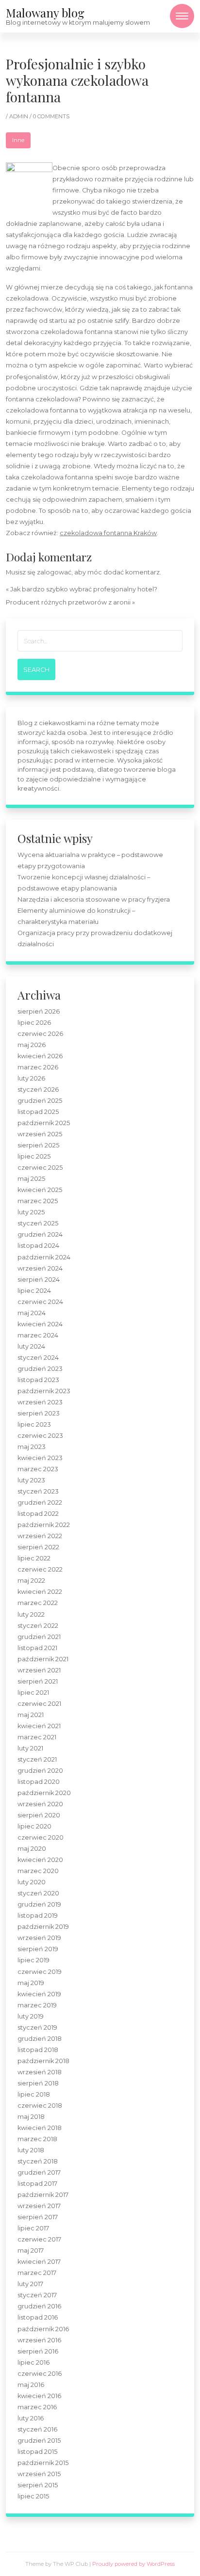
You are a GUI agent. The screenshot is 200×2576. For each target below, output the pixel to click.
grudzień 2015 (39, 2441)
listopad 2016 (38, 2317)
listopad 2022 (38, 1514)
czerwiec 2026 (40, 1034)
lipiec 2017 (33, 2228)
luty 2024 (31, 1346)
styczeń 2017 (37, 2295)
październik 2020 (44, 1793)
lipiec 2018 (34, 2094)
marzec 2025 (38, 1201)
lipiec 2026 (34, 1023)
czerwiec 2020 (41, 1837)
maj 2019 (31, 1983)
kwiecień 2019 (39, 1994)
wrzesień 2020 (40, 1804)
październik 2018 (43, 2061)
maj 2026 (32, 1045)
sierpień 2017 (38, 2217)
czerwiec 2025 (40, 1168)
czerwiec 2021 (39, 1704)
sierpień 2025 (38, 1145)
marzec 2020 (38, 1871)
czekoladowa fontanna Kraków (108, 533)
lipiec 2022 (34, 1558)
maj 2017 (31, 2250)
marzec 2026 (38, 1067)
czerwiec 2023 (40, 1436)
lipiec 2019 (33, 1960)
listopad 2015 (37, 2452)
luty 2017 (30, 2284)
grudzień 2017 (39, 2172)
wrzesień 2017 (39, 2206)
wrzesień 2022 (40, 1536)
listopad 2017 (37, 2184)
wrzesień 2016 (39, 2340)
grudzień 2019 (39, 1904)
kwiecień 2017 (39, 2262)
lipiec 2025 (34, 1156)
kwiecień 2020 (40, 1860)
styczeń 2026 (38, 1089)
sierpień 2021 (38, 1681)
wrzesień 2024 (40, 1268)
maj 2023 (32, 1447)
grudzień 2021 (39, 1637)
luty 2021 (30, 1748)
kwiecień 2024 (40, 1324)
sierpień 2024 (39, 1280)
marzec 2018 (37, 2139)
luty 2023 (31, 1480)
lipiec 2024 (34, 1291)
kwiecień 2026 (40, 1056)
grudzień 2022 (40, 1503)
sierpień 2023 (39, 1413)
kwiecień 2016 (39, 2396)
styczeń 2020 (38, 1893)
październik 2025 (44, 1123)
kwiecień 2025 (40, 1190)
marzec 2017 (37, 2273)
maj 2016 (31, 2385)
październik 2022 (44, 1525)
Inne (18, 140)
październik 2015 (43, 2463)
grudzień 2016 (39, 2306)
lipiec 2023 (34, 1424)
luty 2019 (31, 2016)
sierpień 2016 (38, 2351)
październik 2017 (43, 2195)
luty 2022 (31, 1614)
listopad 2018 (38, 2050)
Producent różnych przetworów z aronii (68, 602)
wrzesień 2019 (39, 1938)
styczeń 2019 (37, 2027)
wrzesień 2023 (40, 1402)
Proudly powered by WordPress (133, 2564)
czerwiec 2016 (40, 2374)
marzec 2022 (38, 1603)
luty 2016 (31, 2418)
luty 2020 (32, 1882)
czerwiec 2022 (40, 1569)
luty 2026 (31, 1078)
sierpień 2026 (39, 1011)
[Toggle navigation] (182, 16)
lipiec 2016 (33, 2362)
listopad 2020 (39, 1782)
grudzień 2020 (40, 1771)
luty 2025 (31, 1212)
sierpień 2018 (38, 2083)
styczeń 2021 (37, 1759)
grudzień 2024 (40, 1234)
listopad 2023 (38, 1380)
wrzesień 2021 (39, 1670)
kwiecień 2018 (40, 2128)
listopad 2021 (37, 1648)
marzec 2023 (38, 1469)
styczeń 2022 (38, 1626)
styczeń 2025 (38, 1223)
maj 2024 (32, 1313)
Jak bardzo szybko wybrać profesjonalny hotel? (84, 589)
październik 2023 (44, 1391)
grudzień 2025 (40, 1101)
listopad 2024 (38, 1246)
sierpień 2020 (39, 1815)
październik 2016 (43, 2329)
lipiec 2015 (33, 2496)
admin (19, 116)
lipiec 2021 (33, 1693)
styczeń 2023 (38, 1491)
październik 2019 (43, 1927)
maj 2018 (31, 2117)
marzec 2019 (37, 2005)
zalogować (54, 572)
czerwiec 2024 (40, 1302)
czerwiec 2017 (39, 2239)
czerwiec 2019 (40, 1972)
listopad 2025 (38, 1112)
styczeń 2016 (37, 2429)
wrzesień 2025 (40, 1134)
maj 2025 (31, 1179)
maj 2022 (31, 1581)
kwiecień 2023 (40, 1458)
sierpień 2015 (38, 2485)
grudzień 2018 (40, 2039)
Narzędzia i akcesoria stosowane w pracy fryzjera (94, 899)
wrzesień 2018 (40, 2072)
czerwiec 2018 (40, 2106)
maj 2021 (31, 1715)
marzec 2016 (37, 2407)
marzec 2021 (37, 1737)
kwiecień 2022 (40, 1592)
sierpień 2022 (38, 1547)
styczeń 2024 (38, 1358)
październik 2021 (43, 1659)
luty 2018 (31, 2150)
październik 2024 (44, 1257)
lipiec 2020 (34, 1826)
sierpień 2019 (38, 1949)
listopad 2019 (38, 1916)
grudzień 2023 (40, 1369)
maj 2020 (32, 1849)
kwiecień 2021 (39, 1726)
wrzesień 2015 (39, 2474)
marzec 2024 (38, 1335)
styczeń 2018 (38, 2161)
